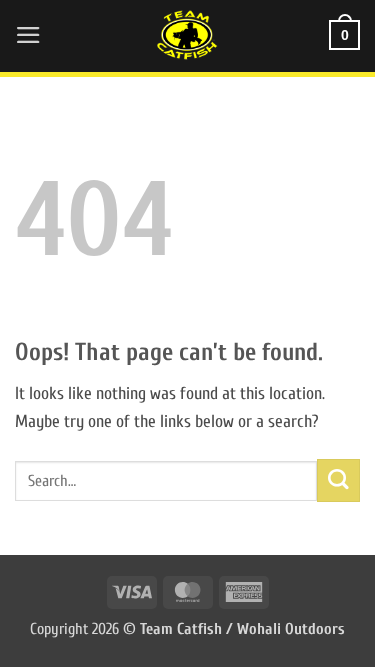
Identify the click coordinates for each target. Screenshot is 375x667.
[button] (28, 35)
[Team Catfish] (188, 35)
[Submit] (338, 480)
